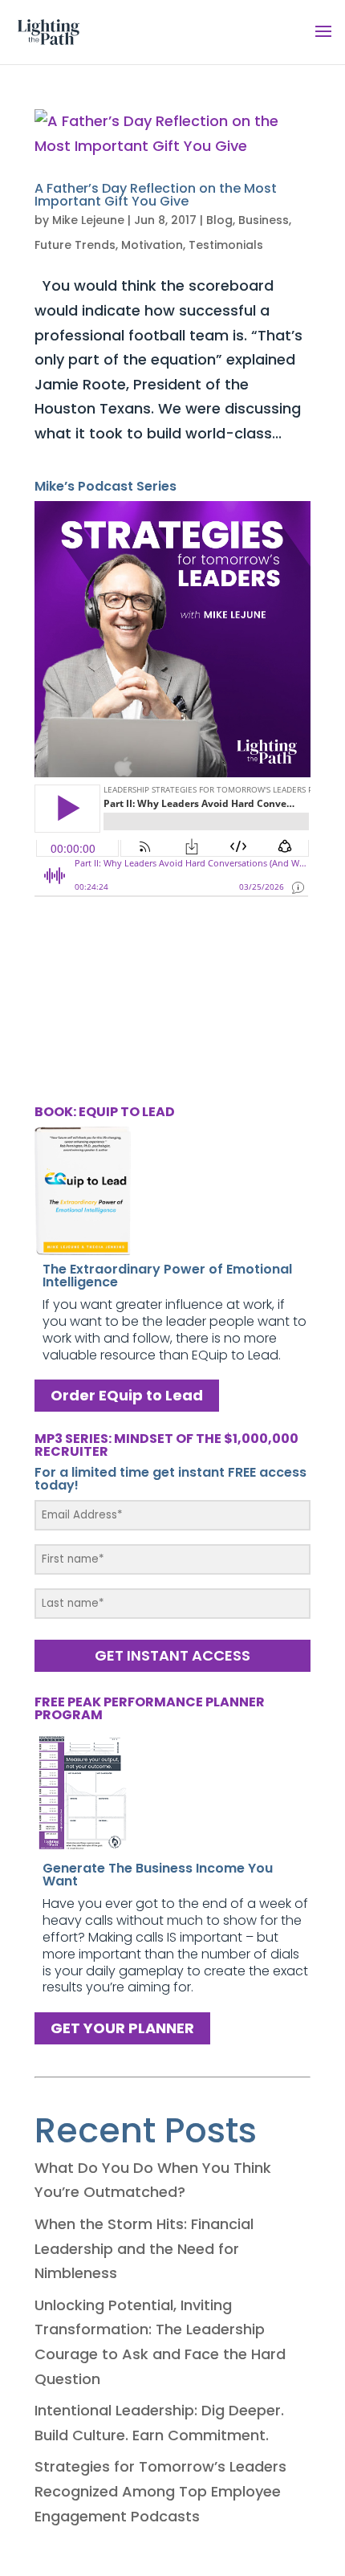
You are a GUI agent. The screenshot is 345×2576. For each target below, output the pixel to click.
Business (264, 220)
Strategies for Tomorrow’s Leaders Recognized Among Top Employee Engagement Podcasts (160, 2491)
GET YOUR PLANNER (122, 2028)
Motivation (152, 245)
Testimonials (226, 245)
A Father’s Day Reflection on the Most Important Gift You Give (156, 195)
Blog (219, 220)
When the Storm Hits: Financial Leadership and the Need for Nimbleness (144, 2248)
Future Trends (75, 245)
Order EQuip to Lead (127, 1395)
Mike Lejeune (88, 220)
